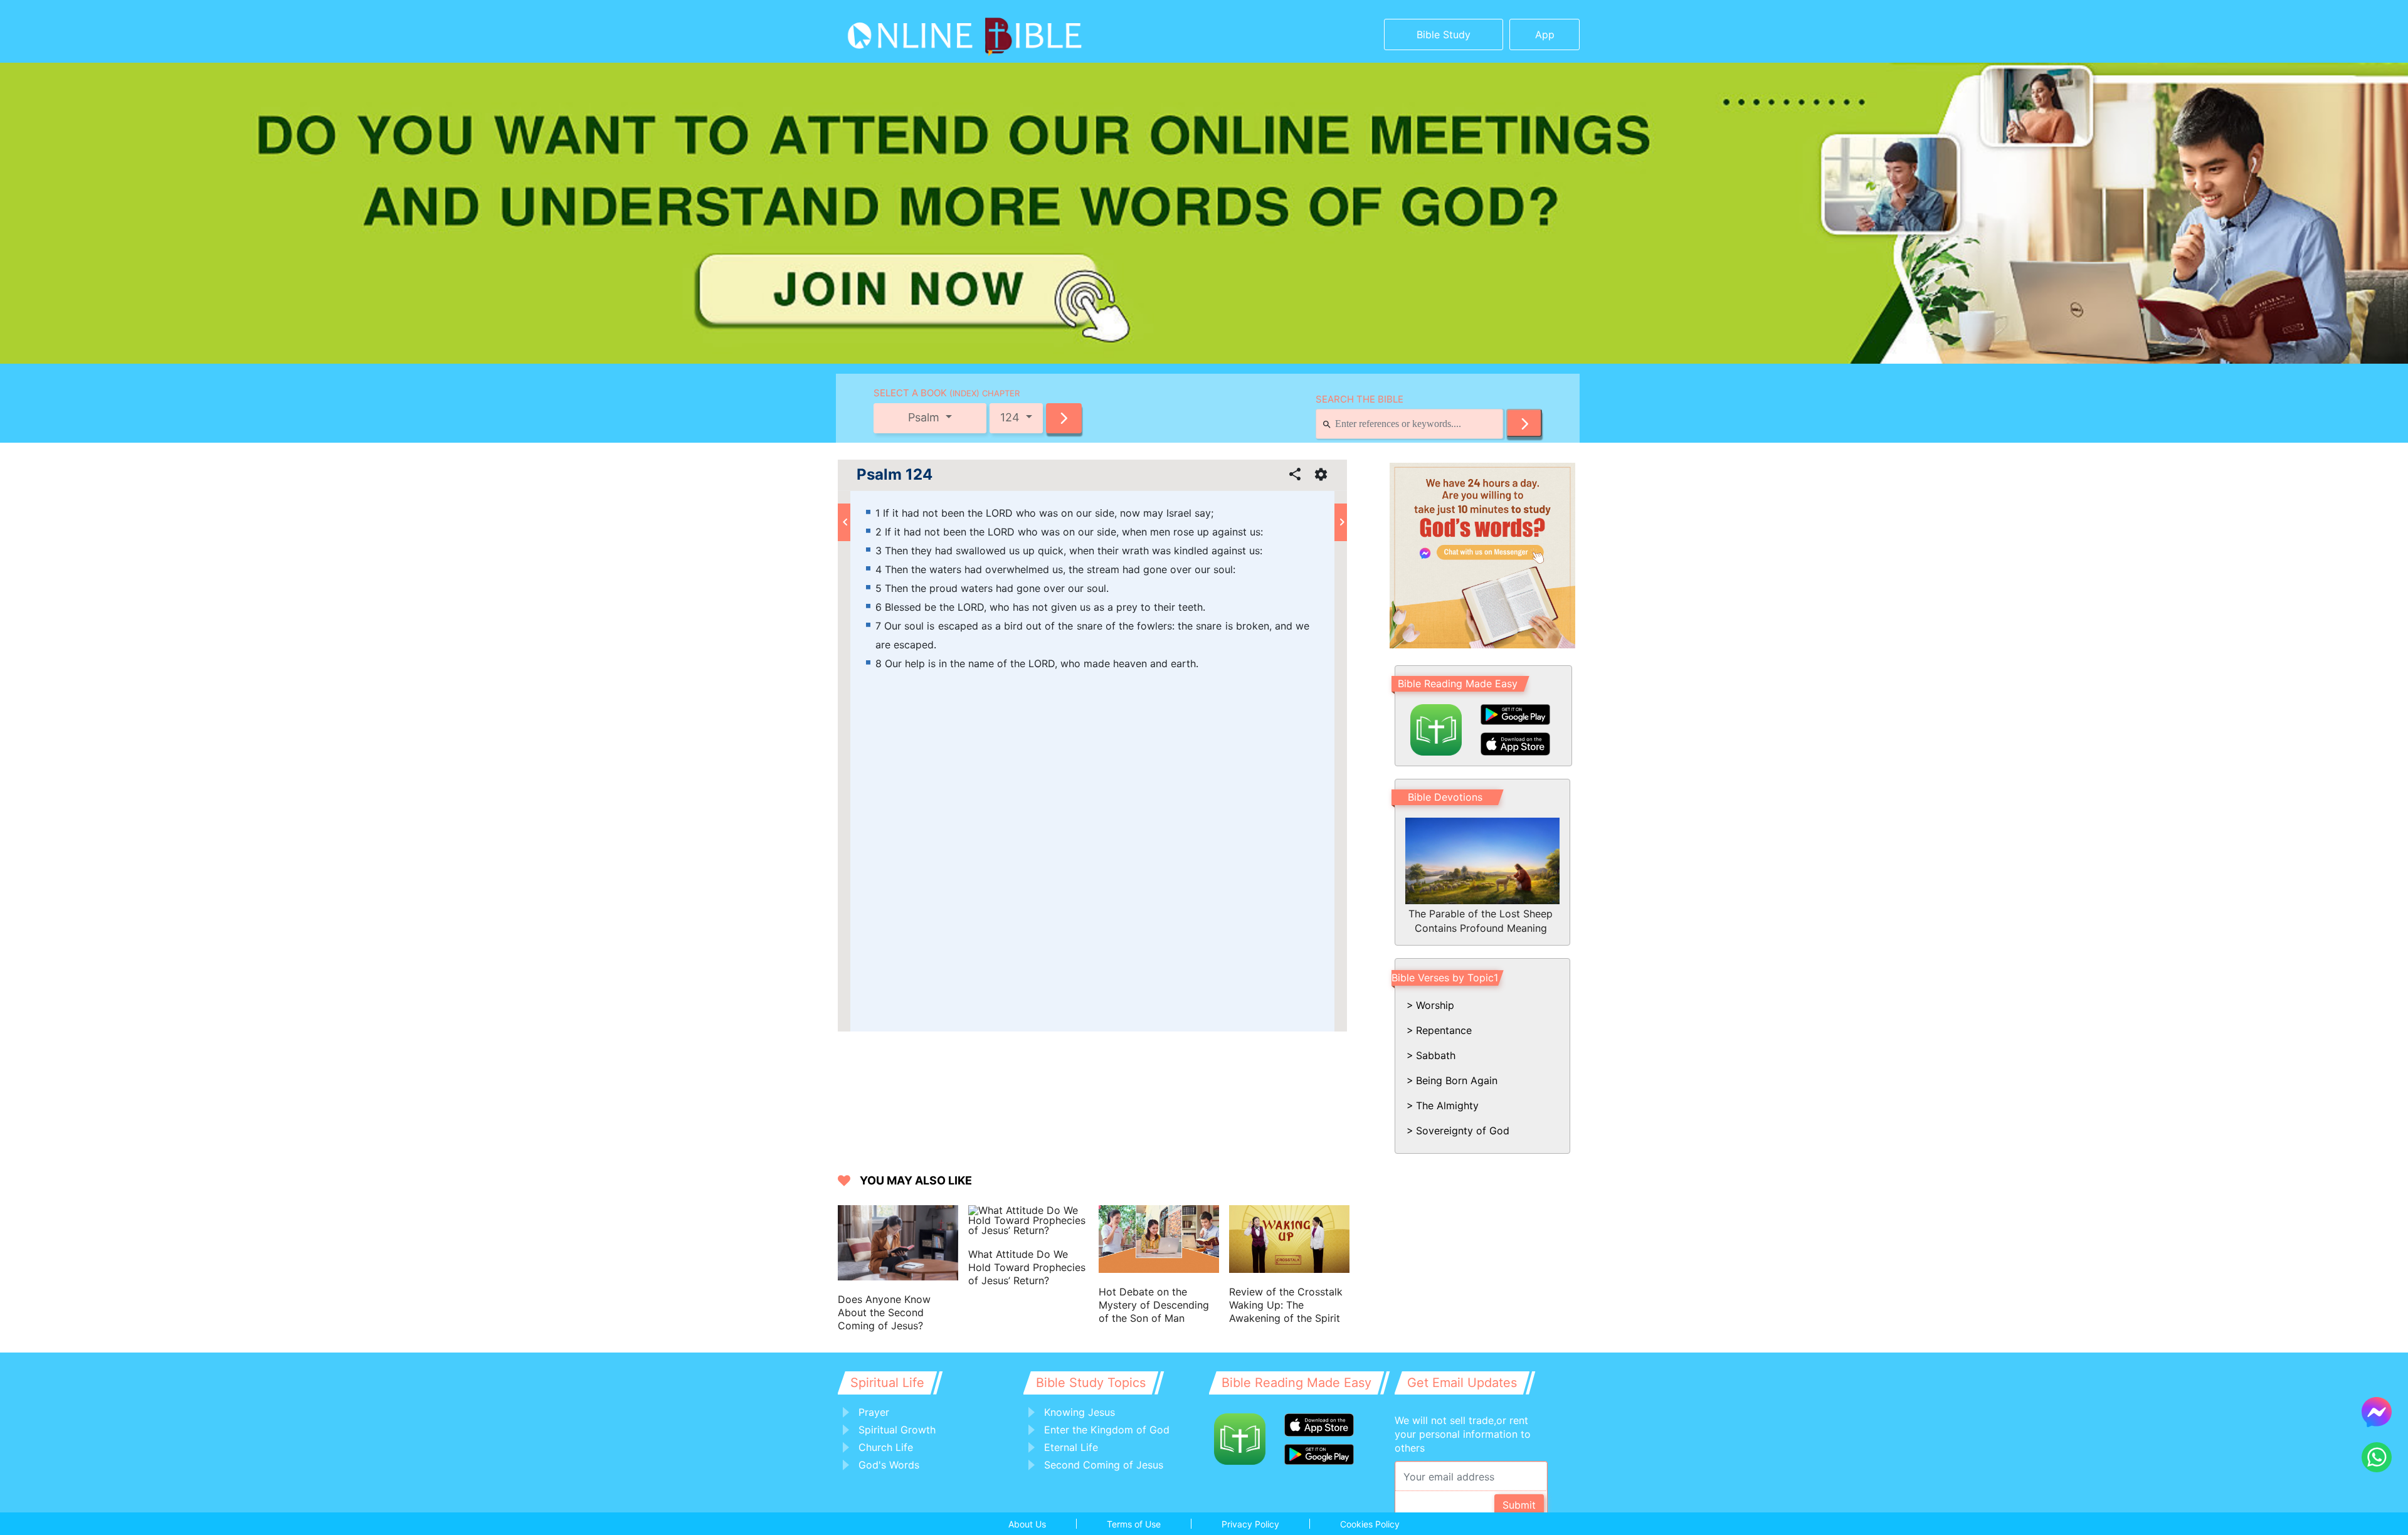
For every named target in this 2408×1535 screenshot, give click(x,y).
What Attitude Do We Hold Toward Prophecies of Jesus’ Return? (1027, 1267)
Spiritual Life (887, 1383)
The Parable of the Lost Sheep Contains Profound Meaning (1481, 920)
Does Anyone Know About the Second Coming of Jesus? (884, 1312)
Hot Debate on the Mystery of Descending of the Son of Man (1154, 1305)
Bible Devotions (1445, 797)
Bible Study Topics (1091, 1383)
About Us (1027, 1524)
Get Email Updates (1462, 1383)
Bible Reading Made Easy (1458, 683)
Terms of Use (1134, 1524)
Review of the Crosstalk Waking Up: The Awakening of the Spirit (1286, 1305)
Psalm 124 (895, 475)
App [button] (1545, 34)
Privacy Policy (1250, 1524)
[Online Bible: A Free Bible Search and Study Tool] (925, 31)
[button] (1064, 418)
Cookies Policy (1370, 1524)
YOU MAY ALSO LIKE (916, 1180)
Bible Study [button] (1444, 34)
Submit (1519, 1505)
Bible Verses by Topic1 (1445, 978)
